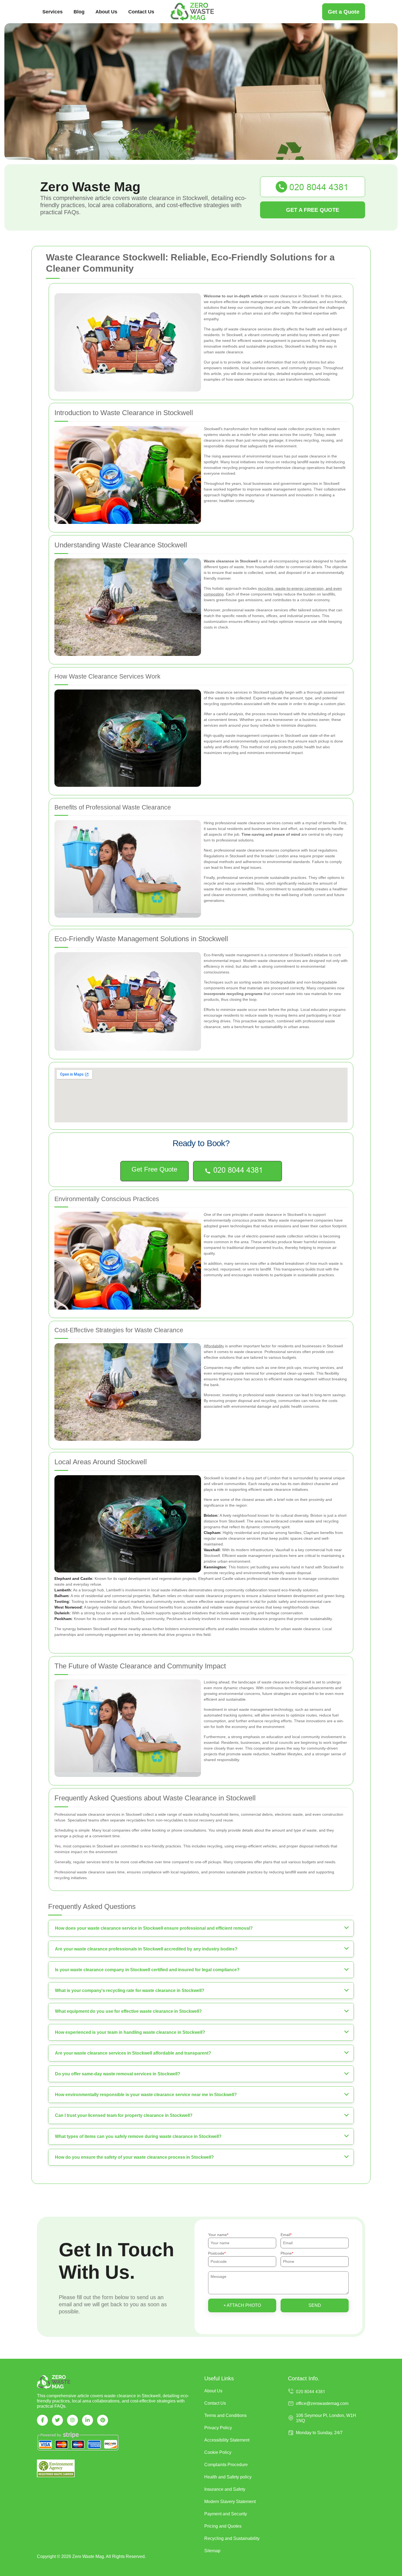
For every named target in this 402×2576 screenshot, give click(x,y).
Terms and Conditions (225, 2415)
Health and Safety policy (228, 2477)
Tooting (62, 1601)
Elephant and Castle (73, 1579)
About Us (106, 12)
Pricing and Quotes (223, 2526)
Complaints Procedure (226, 2465)
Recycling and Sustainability (232, 2538)
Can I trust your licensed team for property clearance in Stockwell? (124, 2115)
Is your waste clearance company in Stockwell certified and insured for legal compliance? (147, 1970)
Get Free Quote (154, 1169)
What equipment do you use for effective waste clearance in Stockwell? (128, 2011)
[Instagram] (72, 2420)
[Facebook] (42, 2420)
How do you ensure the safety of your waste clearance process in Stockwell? (134, 2157)
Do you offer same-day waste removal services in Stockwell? (118, 2074)
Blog (79, 12)
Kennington (215, 1567)
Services (53, 12)
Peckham (63, 1619)
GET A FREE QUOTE (313, 210)
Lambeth (63, 1590)
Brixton (211, 1515)
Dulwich (62, 1613)
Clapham (212, 1533)
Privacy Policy (218, 2428)
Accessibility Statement (227, 2440)
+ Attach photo (242, 2305)
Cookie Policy (218, 2452)
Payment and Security (226, 2514)
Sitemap (212, 2551)
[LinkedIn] (88, 2420)
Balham (61, 1596)
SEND (315, 2305)
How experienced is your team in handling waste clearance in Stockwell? (130, 2032)
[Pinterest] (103, 2420)
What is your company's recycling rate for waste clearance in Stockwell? (130, 1990)
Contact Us (141, 12)
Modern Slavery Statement (230, 2502)
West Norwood (68, 1607)
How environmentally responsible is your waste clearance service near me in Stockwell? (146, 2095)
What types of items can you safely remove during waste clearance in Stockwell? (138, 2136)
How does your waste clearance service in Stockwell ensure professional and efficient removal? (154, 1928)
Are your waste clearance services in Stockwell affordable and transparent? (133, 2053)
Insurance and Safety (225, 2489)
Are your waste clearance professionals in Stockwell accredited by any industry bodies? (146, 1949)
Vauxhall (212, 1550)
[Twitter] (57, 2420)
